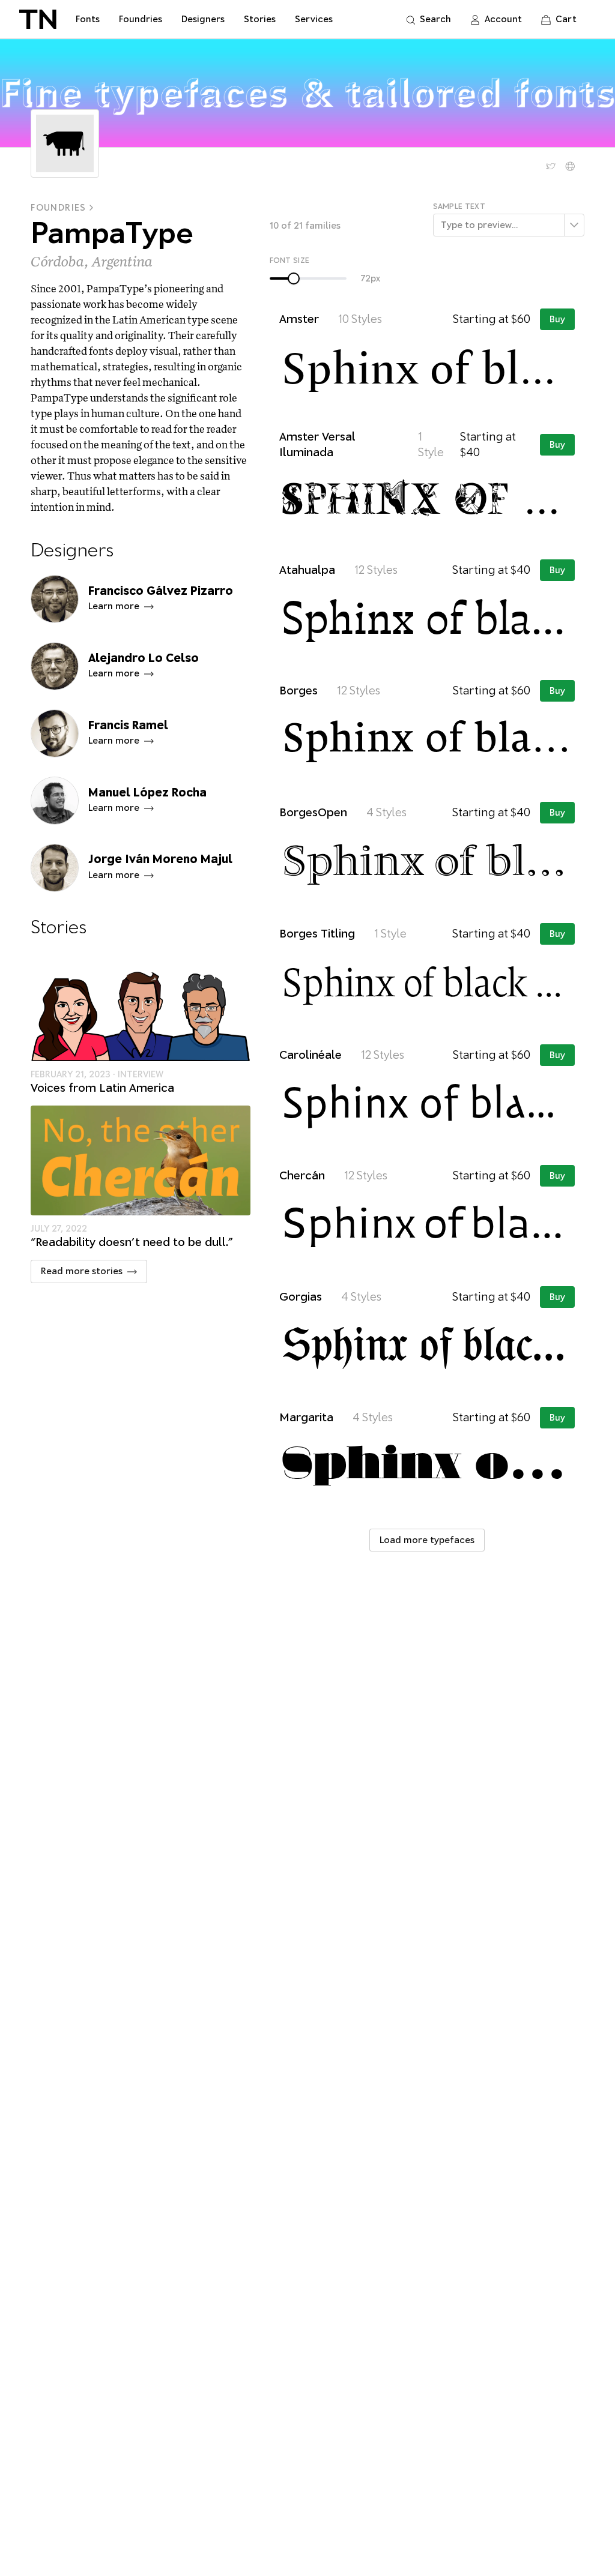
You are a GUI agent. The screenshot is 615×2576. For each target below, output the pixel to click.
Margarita (306, 1417)
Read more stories (82, 1271)
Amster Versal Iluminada (317, 444)
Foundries (59, 208)
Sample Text (459, 206)
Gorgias (301, 1297)
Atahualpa (307, 570)
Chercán (302, 1175)
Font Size (290, 260)
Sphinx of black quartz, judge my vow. (428, 365)
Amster (299, 319)
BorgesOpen (313, 812)
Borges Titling (317, 934)
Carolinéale (311, 1055)
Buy (557, 319)
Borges (298, 691)
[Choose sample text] (574, 225)
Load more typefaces (427, 1540)
